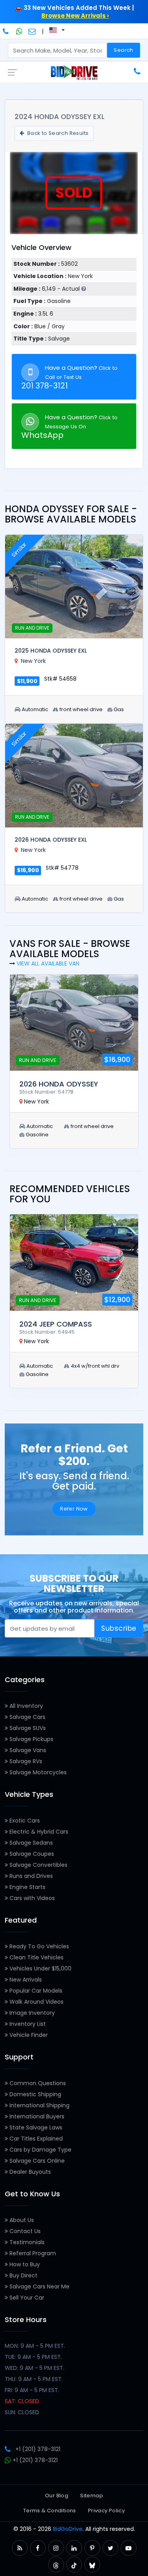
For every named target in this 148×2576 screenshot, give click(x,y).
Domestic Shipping (35, 2094)
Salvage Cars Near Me (39, 2286)
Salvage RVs (25, 1761)
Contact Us (24, 2231)
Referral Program (32, 2253)
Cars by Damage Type (40, 2150)
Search (123, 50)
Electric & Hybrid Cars (38, 1832)
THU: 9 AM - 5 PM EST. (34, 2379)
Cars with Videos (31, 1898)
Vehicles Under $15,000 (40, 1968)
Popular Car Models (35, 1991)
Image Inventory (31, 2013)
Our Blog (57, 2496)
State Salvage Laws (35, 2127)
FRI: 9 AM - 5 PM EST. (32, 2390)
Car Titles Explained (35, 2139)
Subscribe (119, 1628)
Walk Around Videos (36, 2002)
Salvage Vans (27, 1750)
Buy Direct (23, 2275)
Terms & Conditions (50, 2511)
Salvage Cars (27, 1717)
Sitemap (92, 2496)
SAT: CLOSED (22, 2401)
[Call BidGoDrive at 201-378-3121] (7, 31)
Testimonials (26, 2242)
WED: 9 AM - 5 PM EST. (35, 2368)
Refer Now (74, 1509)
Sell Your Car (26, 2298)
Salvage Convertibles (38, 1865)
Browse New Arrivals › (75, 16)
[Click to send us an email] (32, 31)
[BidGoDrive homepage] (74, 72)
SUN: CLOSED (22, 2412)
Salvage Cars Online (36, 2161)
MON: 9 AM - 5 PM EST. (35, 2346)
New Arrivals (25, 1980)
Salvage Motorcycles (37, 1772)
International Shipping (39, 2105)
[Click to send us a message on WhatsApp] (19, 31)
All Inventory (25, 1706)
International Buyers (36, 2116)
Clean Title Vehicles (36, 1957)
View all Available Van (48, 963)
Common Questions (37, 2083)
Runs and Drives (30, 1876)
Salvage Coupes (31, 1854)
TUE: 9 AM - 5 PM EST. (33, 2357)
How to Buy (24, 2264)
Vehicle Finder (28, 2035)
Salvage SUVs (27, 1728)
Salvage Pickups (31, 1739)
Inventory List (27, 2024)
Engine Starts (27, 1887)
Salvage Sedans (30, 1843)
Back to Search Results (57, 133)
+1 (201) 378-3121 (38, 2449)
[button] (20, 2548)
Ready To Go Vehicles (38, 1946)
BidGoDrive (68, 2529)
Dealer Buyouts (29, 2172)
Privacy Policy (106, 2511)
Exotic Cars (24, 1821)
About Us (21, 2220)
